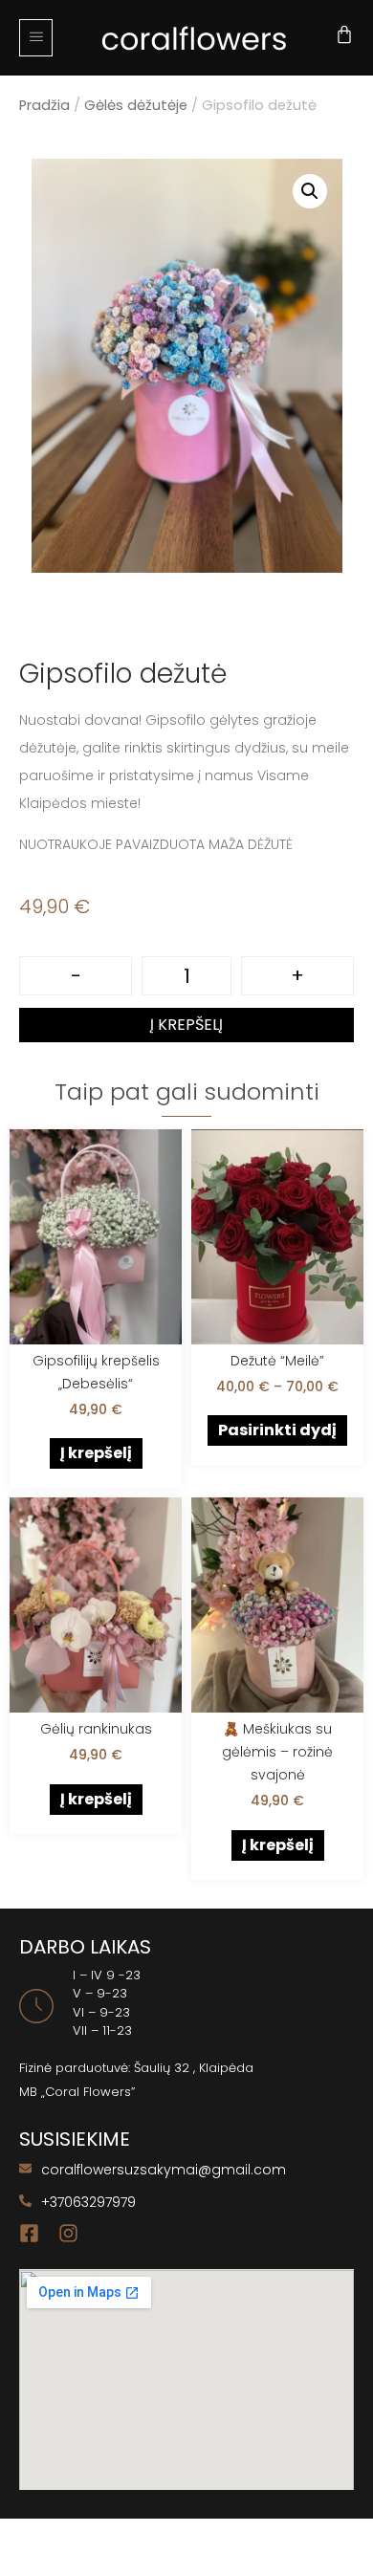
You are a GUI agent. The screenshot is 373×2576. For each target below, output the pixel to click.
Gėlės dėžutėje (136, 105)
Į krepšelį (186, 1025)
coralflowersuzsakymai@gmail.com (164, 2170)
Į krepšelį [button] (96, 1453)
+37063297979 (88, 2202)
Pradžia (44, 105)
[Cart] (344, 34)
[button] (36, 38)
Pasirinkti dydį (277, 1430)
